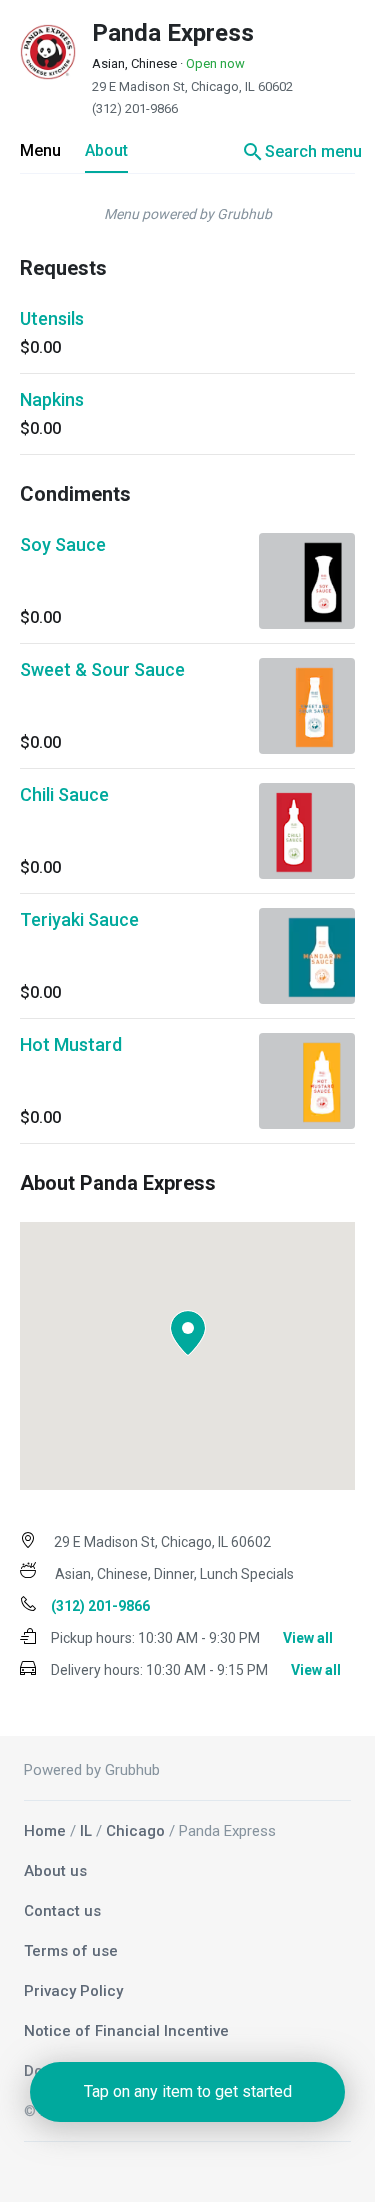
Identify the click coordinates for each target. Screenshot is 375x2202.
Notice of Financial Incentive (126, 2031)
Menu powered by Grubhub (188, 214)
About (106, 150)
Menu (40, 150)
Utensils (52, 318)
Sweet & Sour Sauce (102, 669)
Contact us (62, 1911)
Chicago (135, 1831)
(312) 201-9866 (135, 108)
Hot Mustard (71, 1044)
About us (55, 1871)
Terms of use (71, 1951)
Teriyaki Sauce (79, 919)
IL (86, 1831)
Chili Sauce (64, 794)
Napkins (52, 399)
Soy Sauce (63, 544)
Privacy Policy (73, 1991)
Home (45, 1831)
